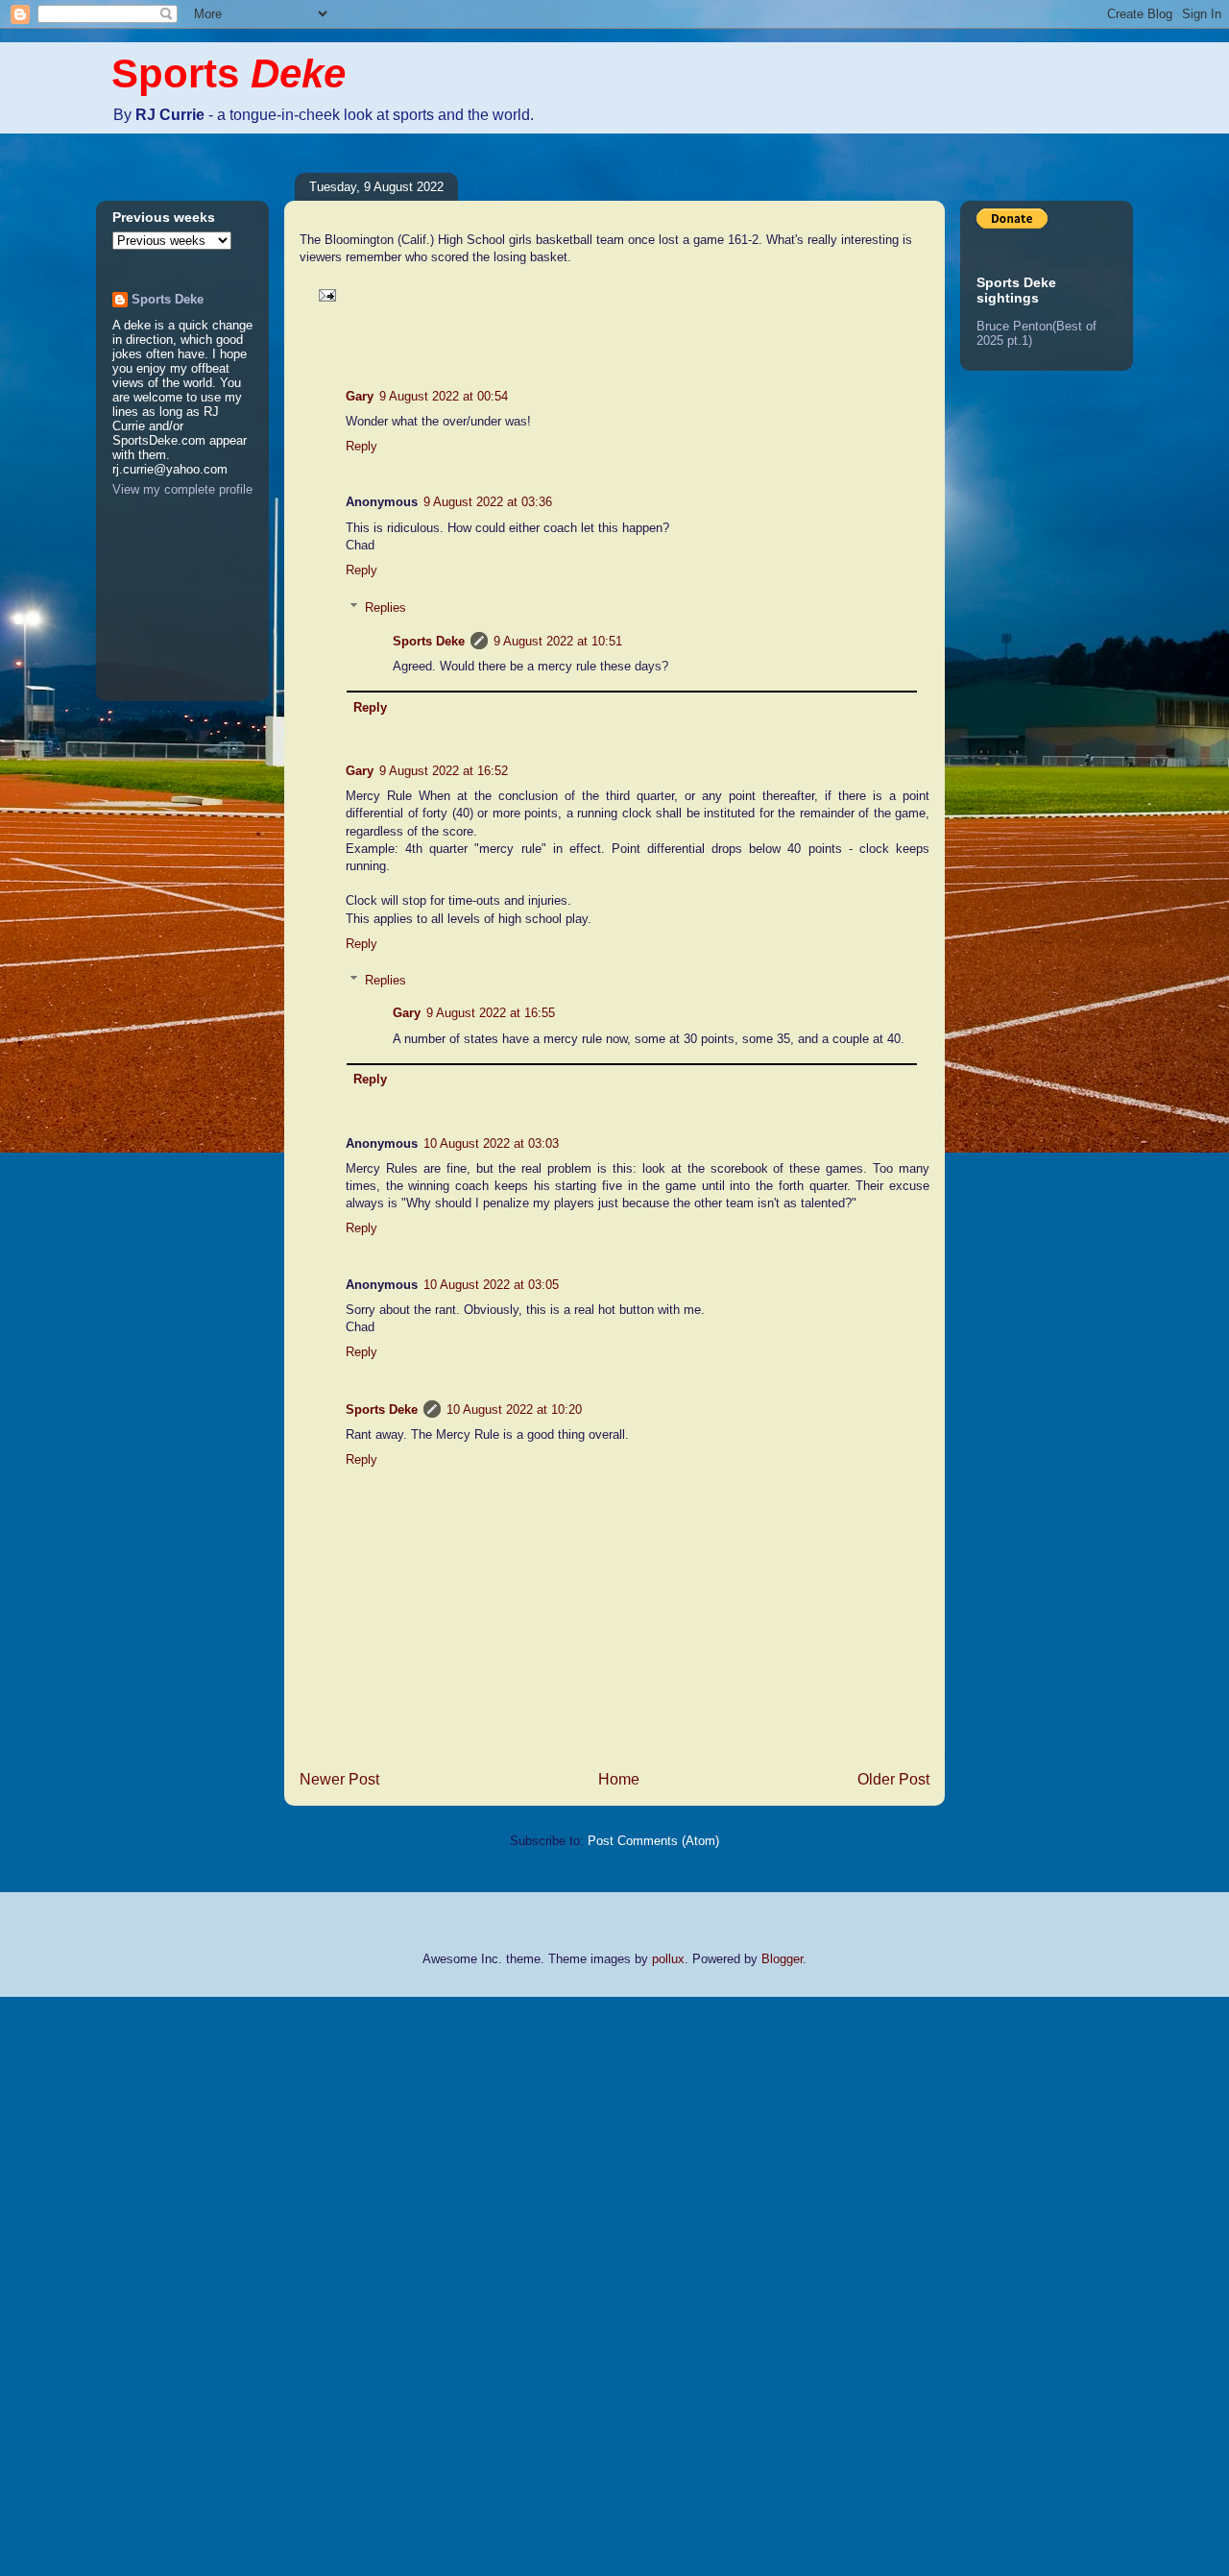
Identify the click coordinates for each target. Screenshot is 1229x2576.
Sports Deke (429, 641)
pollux (668, 1959)
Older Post (893, 1779)
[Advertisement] (77, 2284)
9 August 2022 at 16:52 (444, 771)
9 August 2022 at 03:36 (488, 502)
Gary (360, 396)
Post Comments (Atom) (653, 1841)
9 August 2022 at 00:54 (444, 396)
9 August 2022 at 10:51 (558, 641)
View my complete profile (182, 489)
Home (619, 1779)
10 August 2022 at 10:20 (514, 1410)
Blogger (782, 1959)
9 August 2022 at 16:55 (491, 1013)
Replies (386, 608)
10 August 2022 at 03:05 (491, 1285)
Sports (229, 73)
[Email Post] (324, 294)
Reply (361, 446)
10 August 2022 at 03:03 (491, 1143)
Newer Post (339, 1779)
